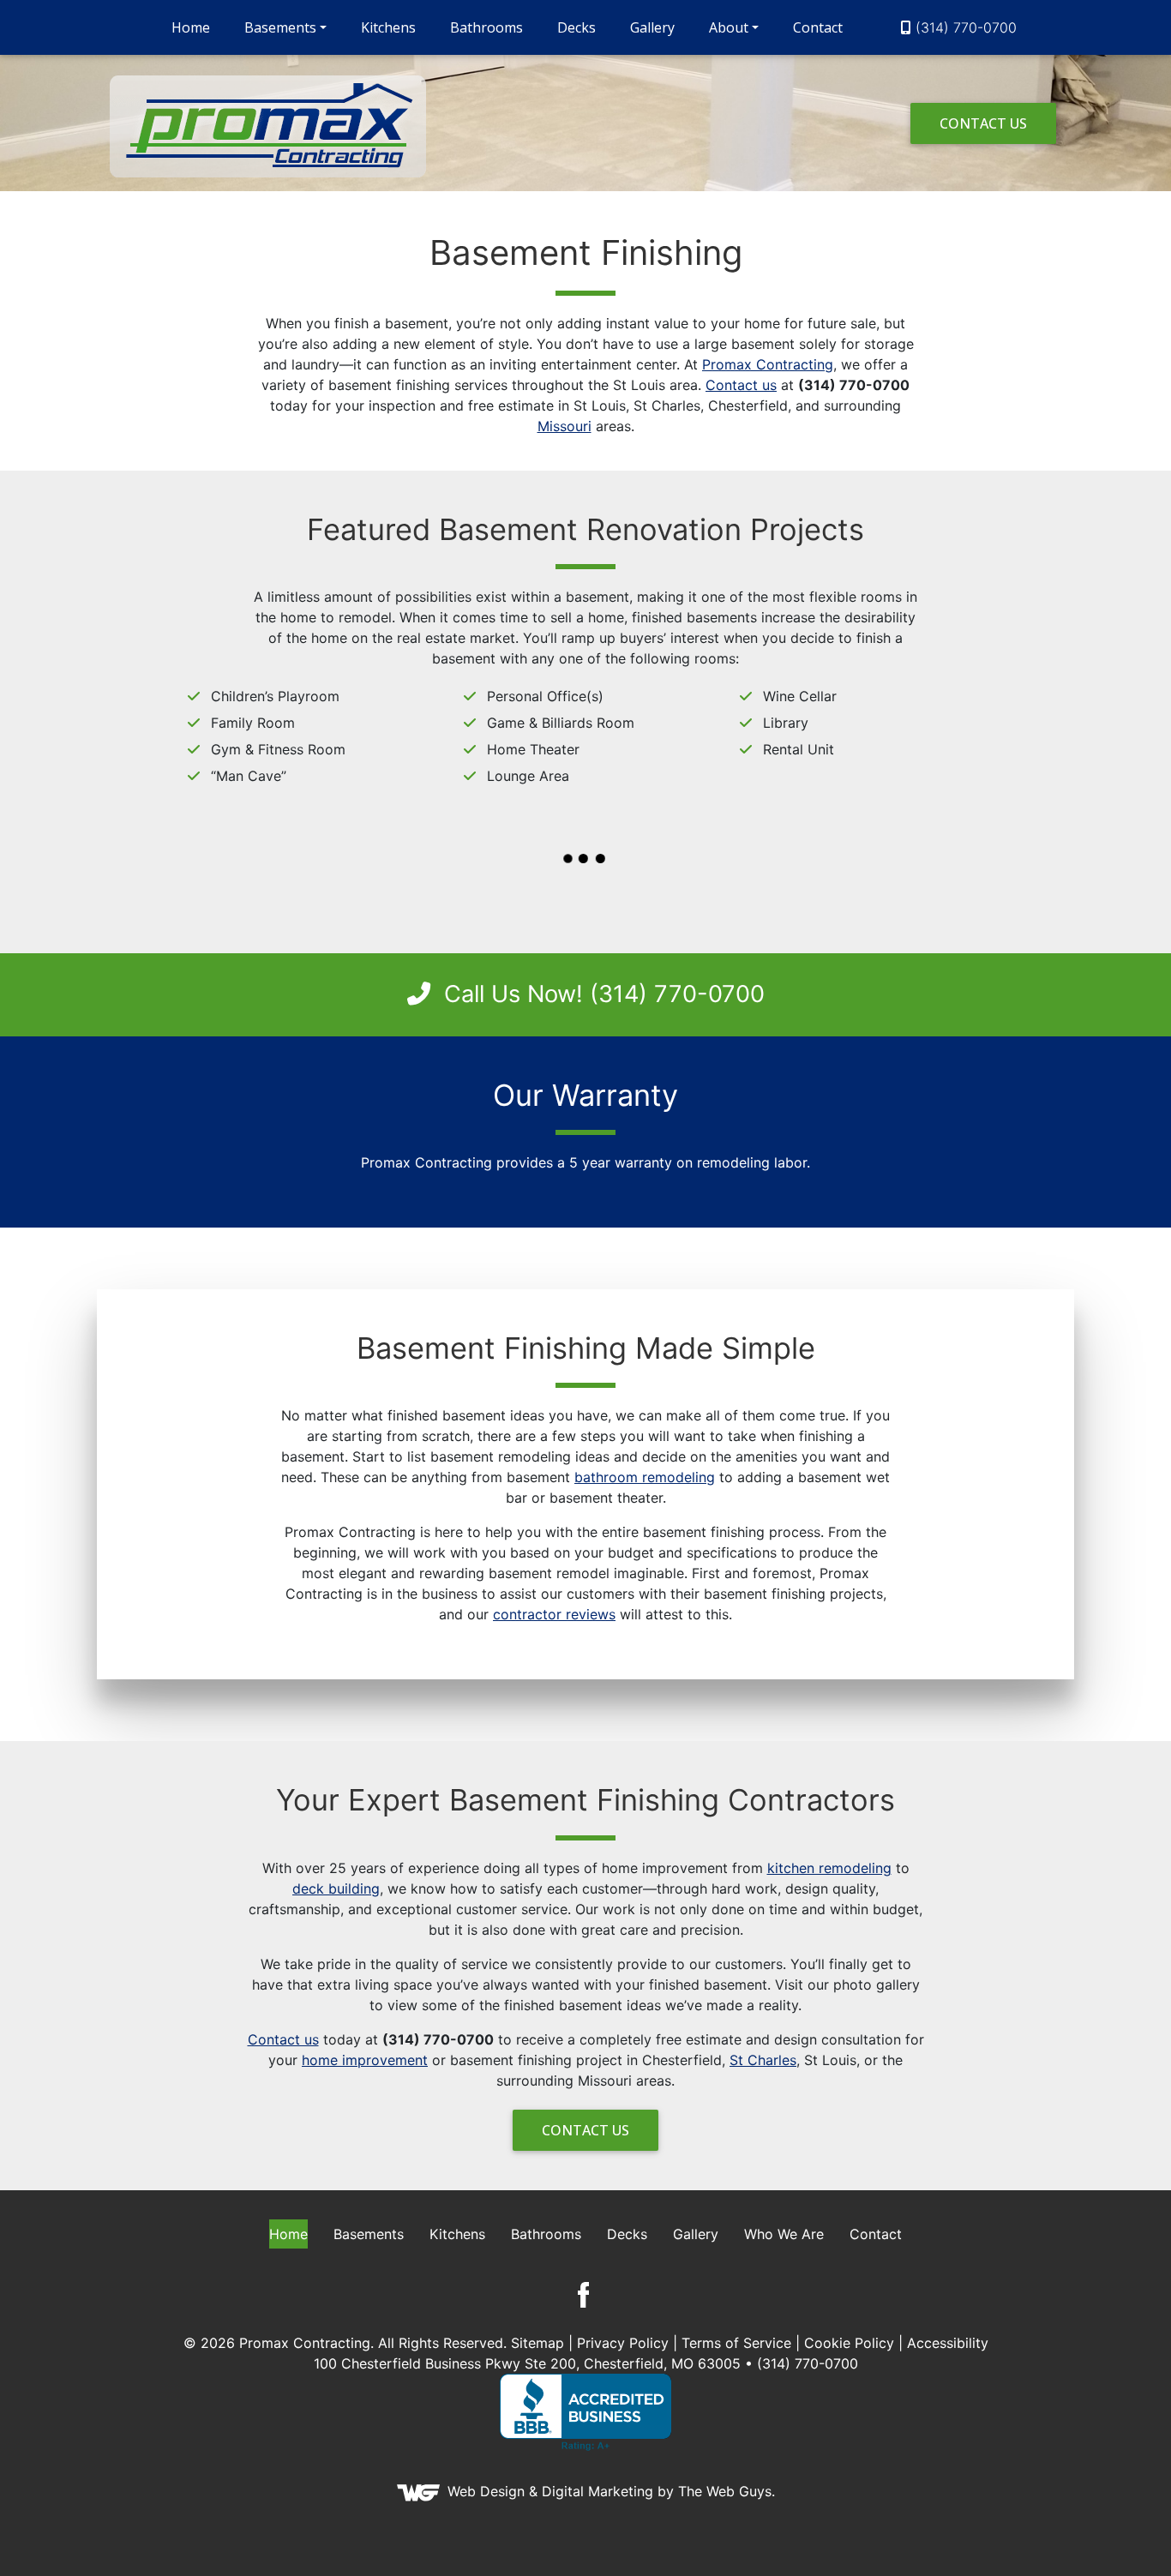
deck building (336, 1888)
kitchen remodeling (829, 1868)
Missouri (564, 426)
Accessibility (948, 2343)
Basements (280, 27)
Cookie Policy (849, 2343)
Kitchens (388, 27)
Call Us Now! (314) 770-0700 (601, 994)
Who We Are (784, 2234)
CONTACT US (983, 123)
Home (191, 27)
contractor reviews (554, 1614)
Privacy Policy (623, 2343)
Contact (818, 27)
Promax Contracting (768, 364)
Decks (576, 27)
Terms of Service (736, 2343)
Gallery (652, 27)
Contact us (741, 385)
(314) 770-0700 (966, 27)
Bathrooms (486, 27)
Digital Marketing (598, 2491)
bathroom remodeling (645, 1477)
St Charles (763, 2060)
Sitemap (537, 2343)
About (729, 27)
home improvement (365, 2060)
